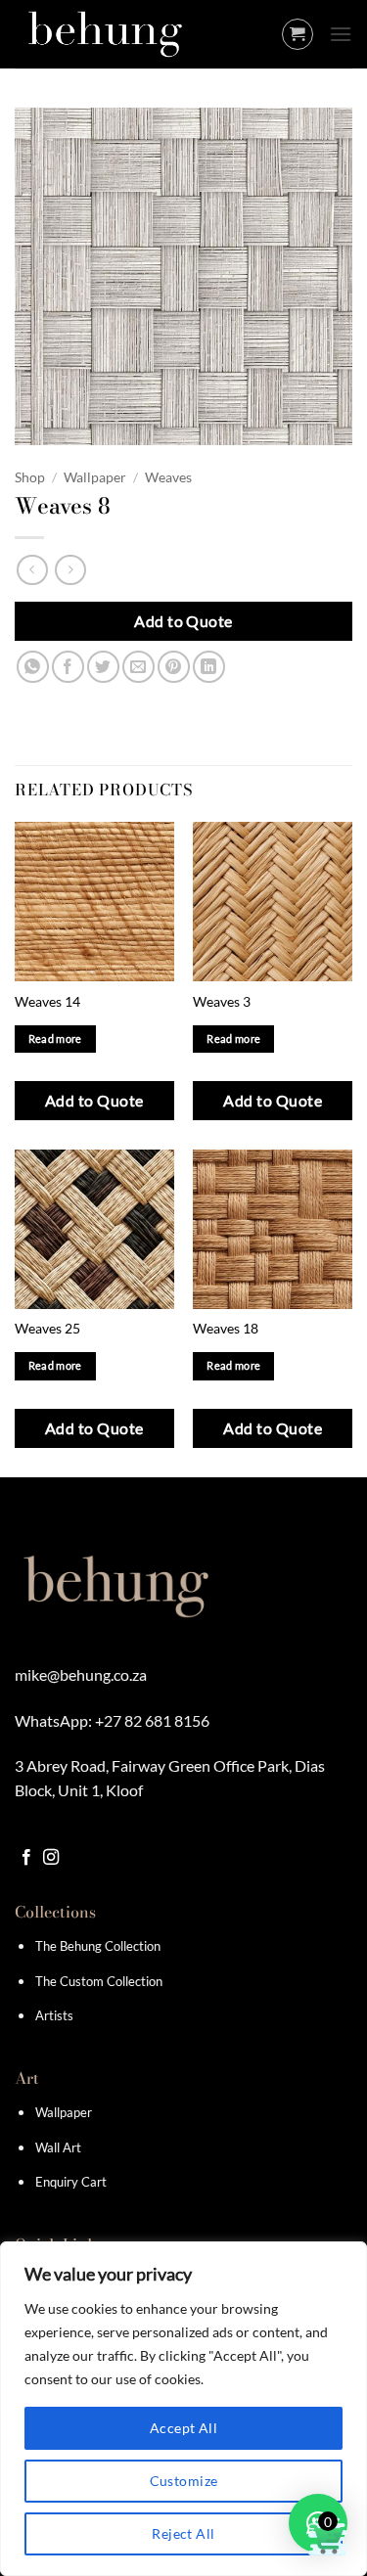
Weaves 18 (226, 1329)
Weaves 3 (222, 1002)
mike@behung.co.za (81, 1674)
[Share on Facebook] (68, 667)
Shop (30, 477)
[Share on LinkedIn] (209, 667)
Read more (55, 1039)
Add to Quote (183, 621)
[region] (183, 2409)
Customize (184, 2481)
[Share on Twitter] (103, 667)
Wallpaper (95, 477)
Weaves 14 (47, 1002)
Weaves (168, 477)
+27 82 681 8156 (152, 1720)
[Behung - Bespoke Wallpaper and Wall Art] (113, 34)
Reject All (183, 2533)
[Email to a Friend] (138, 667)
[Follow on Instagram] (51, 1858)
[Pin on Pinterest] (174, 667)
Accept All (183, 2428)
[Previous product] (70, 570)
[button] (298, 34)
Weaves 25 (47, 1329)
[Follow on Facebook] (26, 1858)
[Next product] (32, 570)
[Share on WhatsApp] (33, 667)
